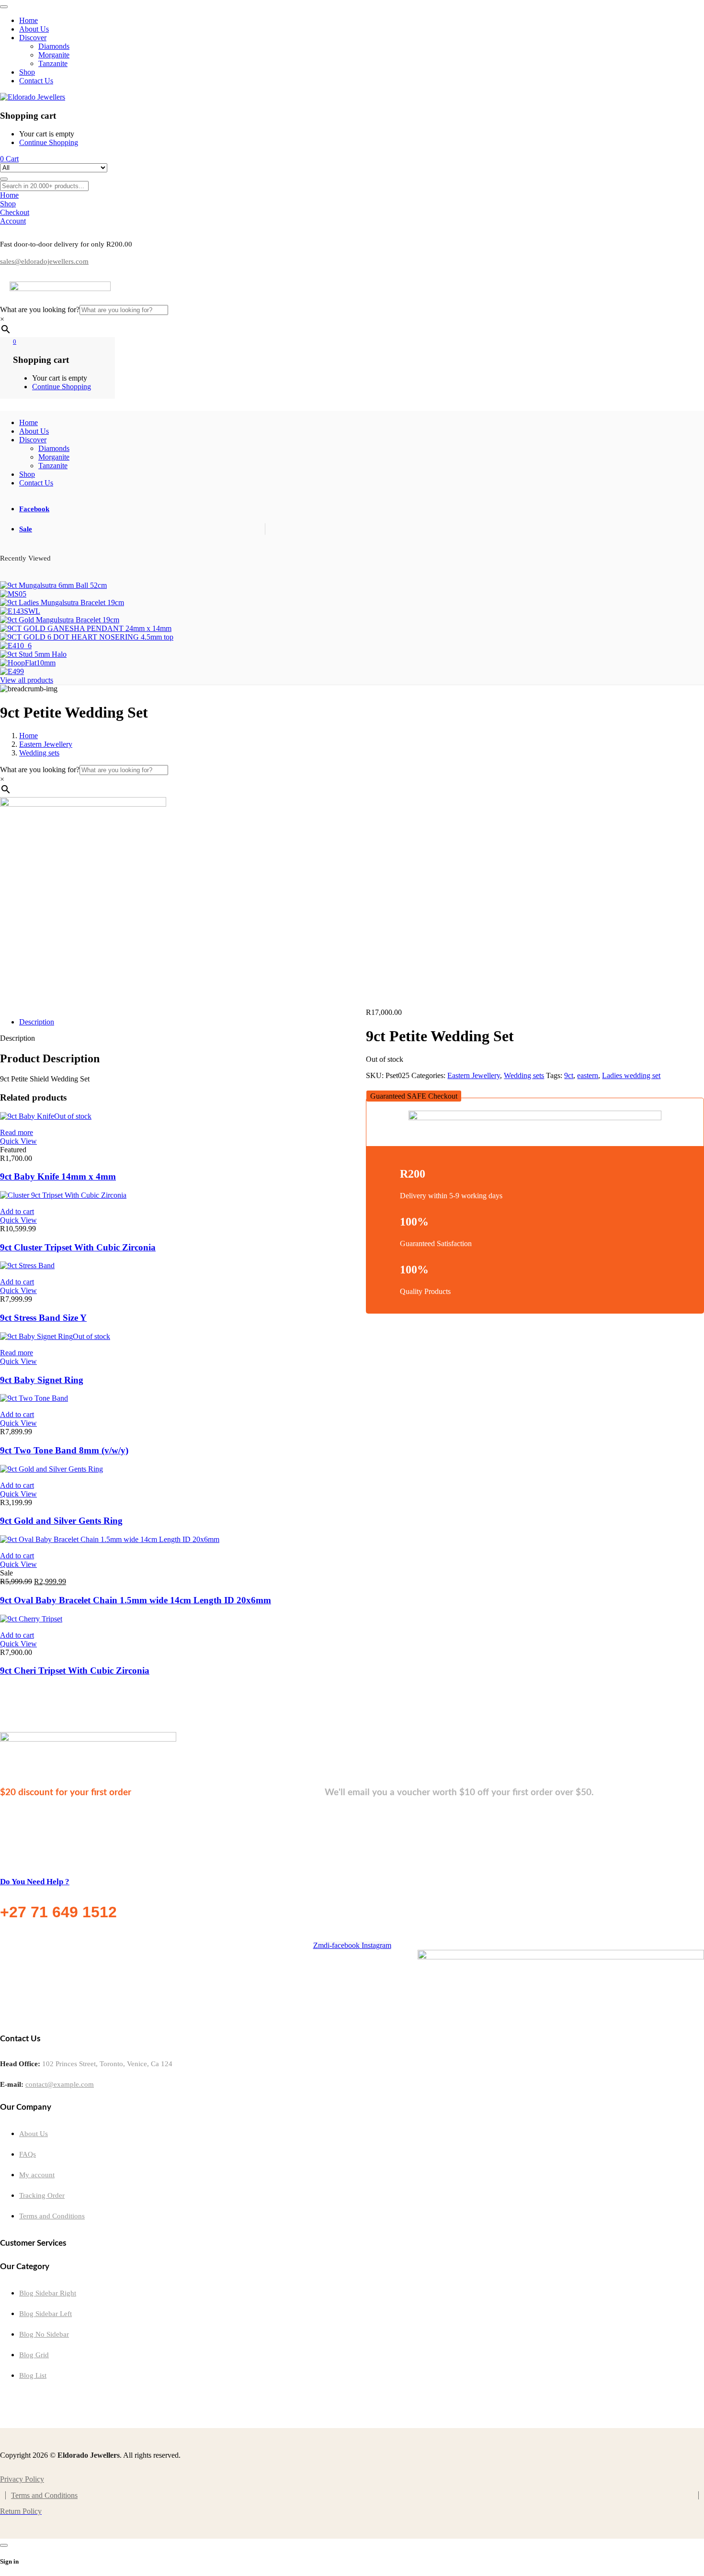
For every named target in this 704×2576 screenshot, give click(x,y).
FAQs (28, 2154)
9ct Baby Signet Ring (42, 1380)
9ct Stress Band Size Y (43, 1318)
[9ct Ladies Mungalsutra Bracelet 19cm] (62, 602)
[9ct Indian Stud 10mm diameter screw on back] (20, 611)
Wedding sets (39, 753)
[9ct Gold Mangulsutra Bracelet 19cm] (60, 620)
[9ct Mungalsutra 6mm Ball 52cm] (53, 585)
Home (28, 736)
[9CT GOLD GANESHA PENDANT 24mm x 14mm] (86, 628)
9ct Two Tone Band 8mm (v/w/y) (64, 1450)
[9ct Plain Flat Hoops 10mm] (28, 663)
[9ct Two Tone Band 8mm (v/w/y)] (34, 1398)
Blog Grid (34, 2355)
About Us (34, 2134)
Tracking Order (42, 2195)
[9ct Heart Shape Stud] (12, 671)
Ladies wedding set (631, 1075)
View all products (27, 680)
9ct (569, 1075)
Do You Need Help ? (35, 1882)
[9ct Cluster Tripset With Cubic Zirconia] (63, 1195)
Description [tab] (37, 1022)
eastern (588, 1075)
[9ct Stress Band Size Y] (27, 1266)
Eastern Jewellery (46, 744)
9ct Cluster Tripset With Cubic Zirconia (78, 1247)
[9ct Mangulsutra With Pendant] (13, 594)
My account (37, 2175)
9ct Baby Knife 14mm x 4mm (58, 1176)
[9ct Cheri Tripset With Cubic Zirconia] (31, 1619)
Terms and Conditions (52, 2216)
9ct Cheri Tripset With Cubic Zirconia (75, 1670)
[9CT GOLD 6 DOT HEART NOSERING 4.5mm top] (87, 637)
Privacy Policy (22, 2479)
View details (19, 1013)
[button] (414, 1096)
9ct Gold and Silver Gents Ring (61, 1521)
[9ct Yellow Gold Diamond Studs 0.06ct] (16, 646)
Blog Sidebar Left (45, 2314)
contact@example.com (60, 2084)
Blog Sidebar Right (48, 2293)
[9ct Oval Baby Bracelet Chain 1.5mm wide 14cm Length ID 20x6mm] (110, 1539)
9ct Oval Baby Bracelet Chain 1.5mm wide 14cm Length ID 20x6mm (136, 1600)
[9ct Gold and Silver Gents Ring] (51, 1469)
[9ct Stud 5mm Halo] (33, 654)
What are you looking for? (40, 309)
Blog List (33, 2375)
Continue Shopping (49, 142)
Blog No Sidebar (44, 2334)
